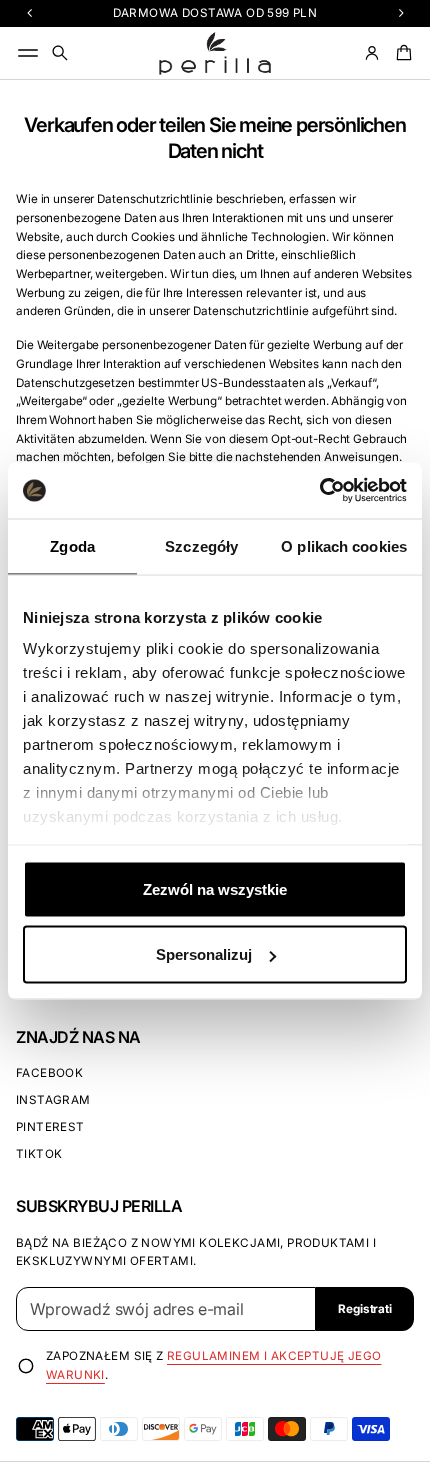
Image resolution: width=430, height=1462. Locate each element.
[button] (60, 53)
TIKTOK (39, 1154)
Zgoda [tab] (72, 545)
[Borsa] (401, 53)
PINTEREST (50, 1127)
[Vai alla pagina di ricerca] (60, 53)
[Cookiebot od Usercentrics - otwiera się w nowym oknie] (319, 491)
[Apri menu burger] (28, 53)
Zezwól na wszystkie (215, 888)
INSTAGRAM (53, 1100)
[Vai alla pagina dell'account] (372, 53)
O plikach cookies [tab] (344, 545)
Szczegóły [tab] (201, 545)
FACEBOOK (49, 1073)
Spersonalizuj (204, 954)
